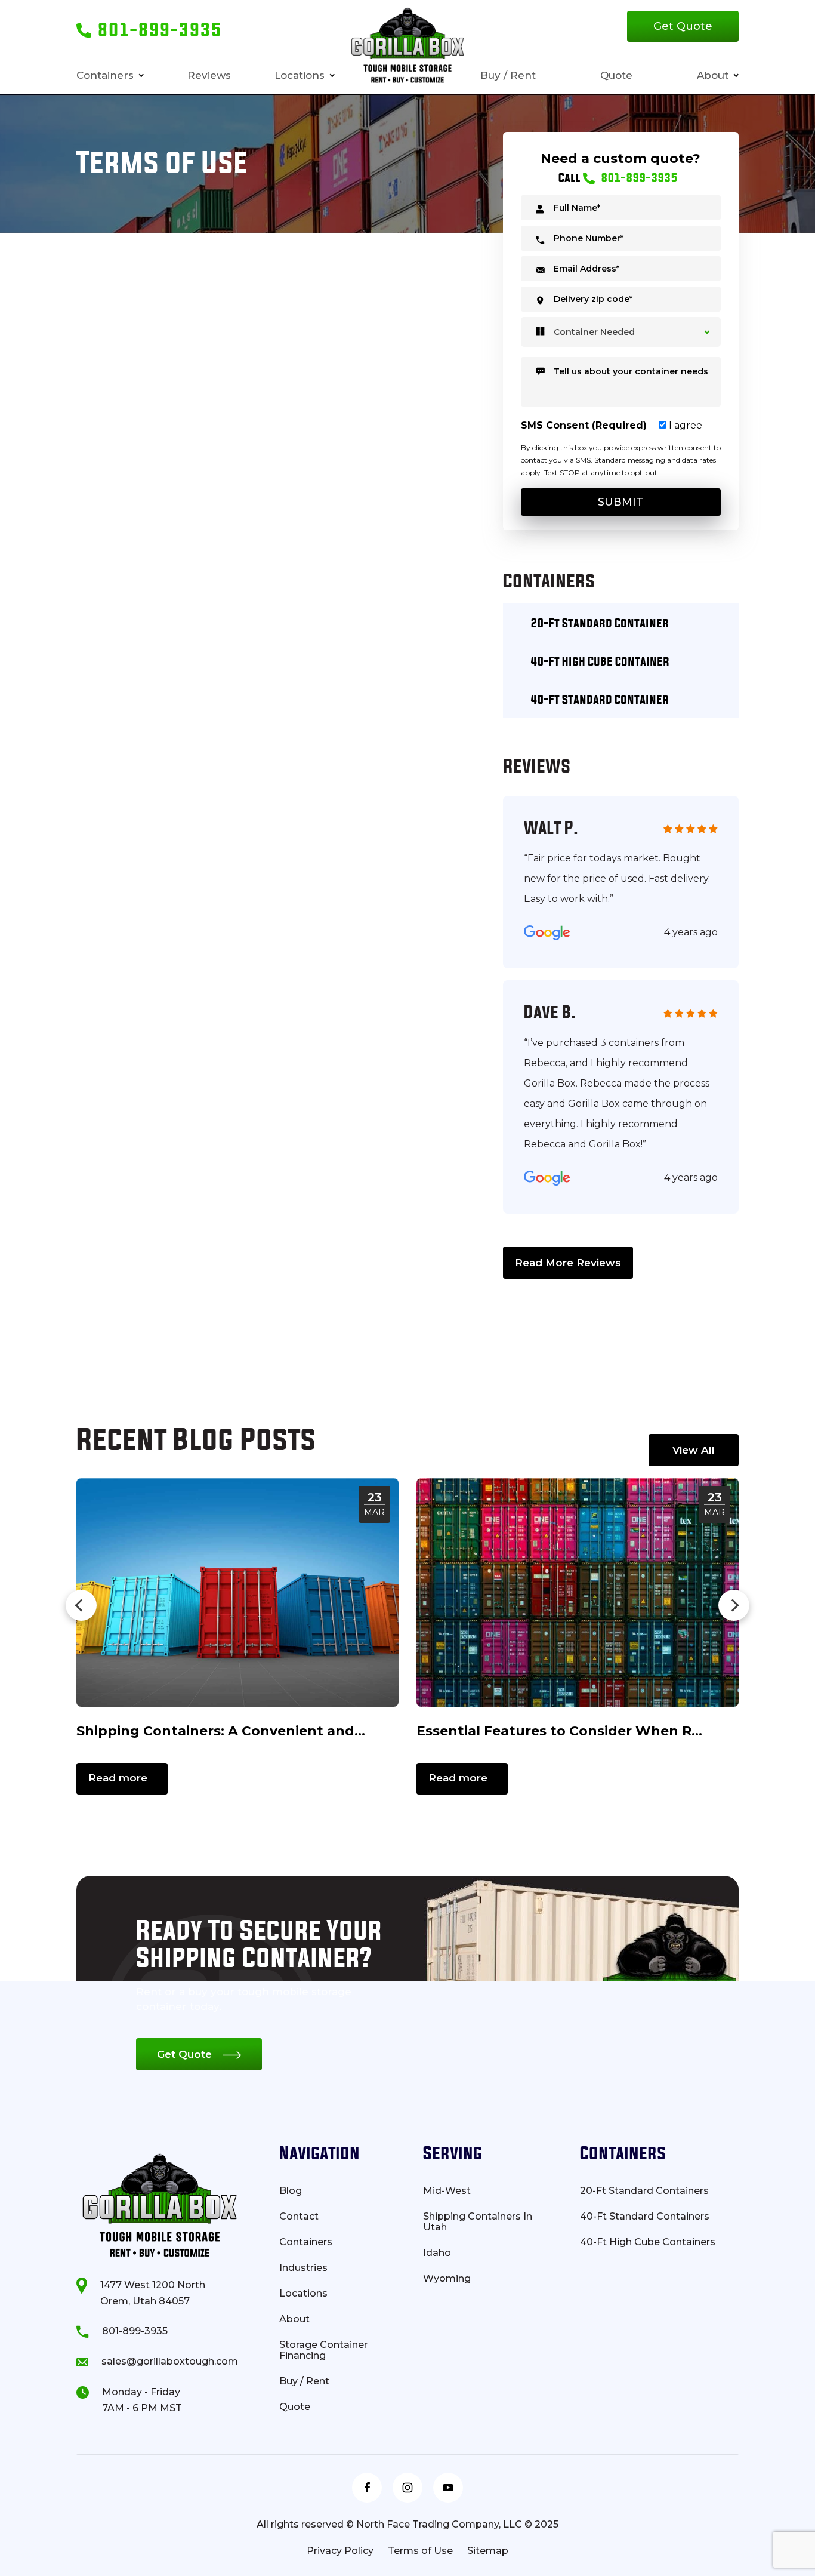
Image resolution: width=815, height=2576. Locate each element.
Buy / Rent (508, 75)
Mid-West (447, 2191)
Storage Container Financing (323, 2350)
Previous (81, 1605)
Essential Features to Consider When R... (559, 1731)
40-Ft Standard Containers (645, 2217)
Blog (291, 2191)
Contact (299, 2217)
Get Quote (683, 26)
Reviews (209, 75)
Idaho (437, 2253)
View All (694, 1450)
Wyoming (447, 2279)
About (713, 75)
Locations (300, 75)
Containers (105, 75)
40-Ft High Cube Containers (648, 2242)
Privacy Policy (340, 2551)
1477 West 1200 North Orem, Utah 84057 (153, 2293)
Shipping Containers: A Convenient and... (221, 1731)
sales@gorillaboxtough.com (170, 2361)
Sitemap (488, 2551)
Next (734, 1605)
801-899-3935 (135, 2331)
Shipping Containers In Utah (478, 2222)
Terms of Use (420, 2551)
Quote (616, 75)
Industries (303, 2268)
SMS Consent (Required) (584, 425)
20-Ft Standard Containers (644, 2191)
